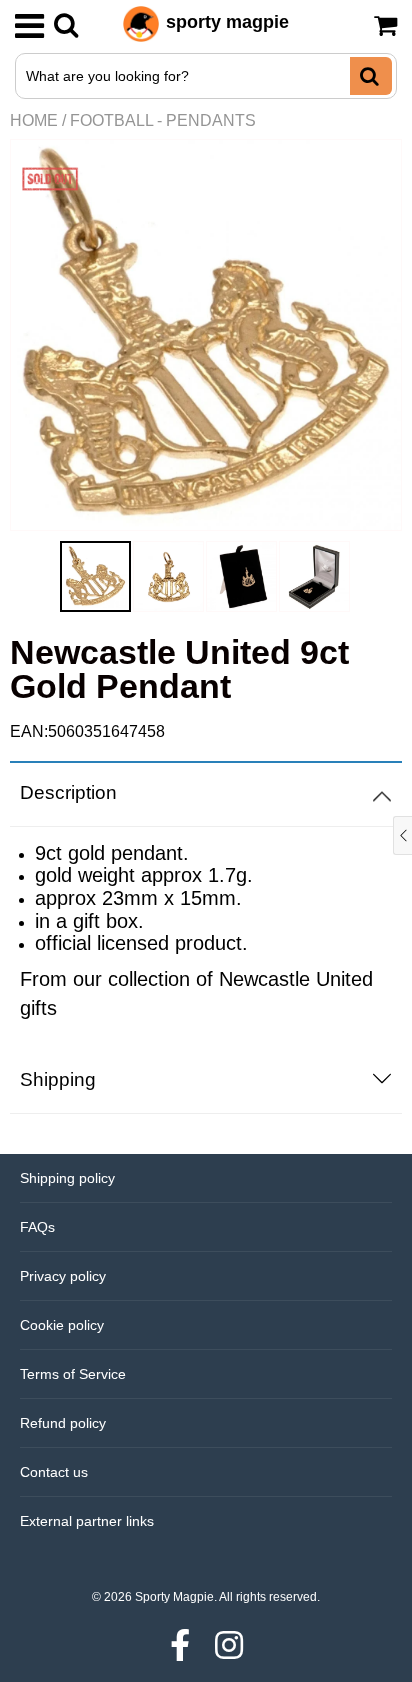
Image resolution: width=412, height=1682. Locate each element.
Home (34, 120)
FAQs (37, 1227)
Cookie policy (62, 1325)
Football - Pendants (163, 120)
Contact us (54, 1472)
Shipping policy (67, 1178)
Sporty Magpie (174, 1597)
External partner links (87, 1521)
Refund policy (63, 1423)
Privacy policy (63, 1276)
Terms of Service (73, 1374)
